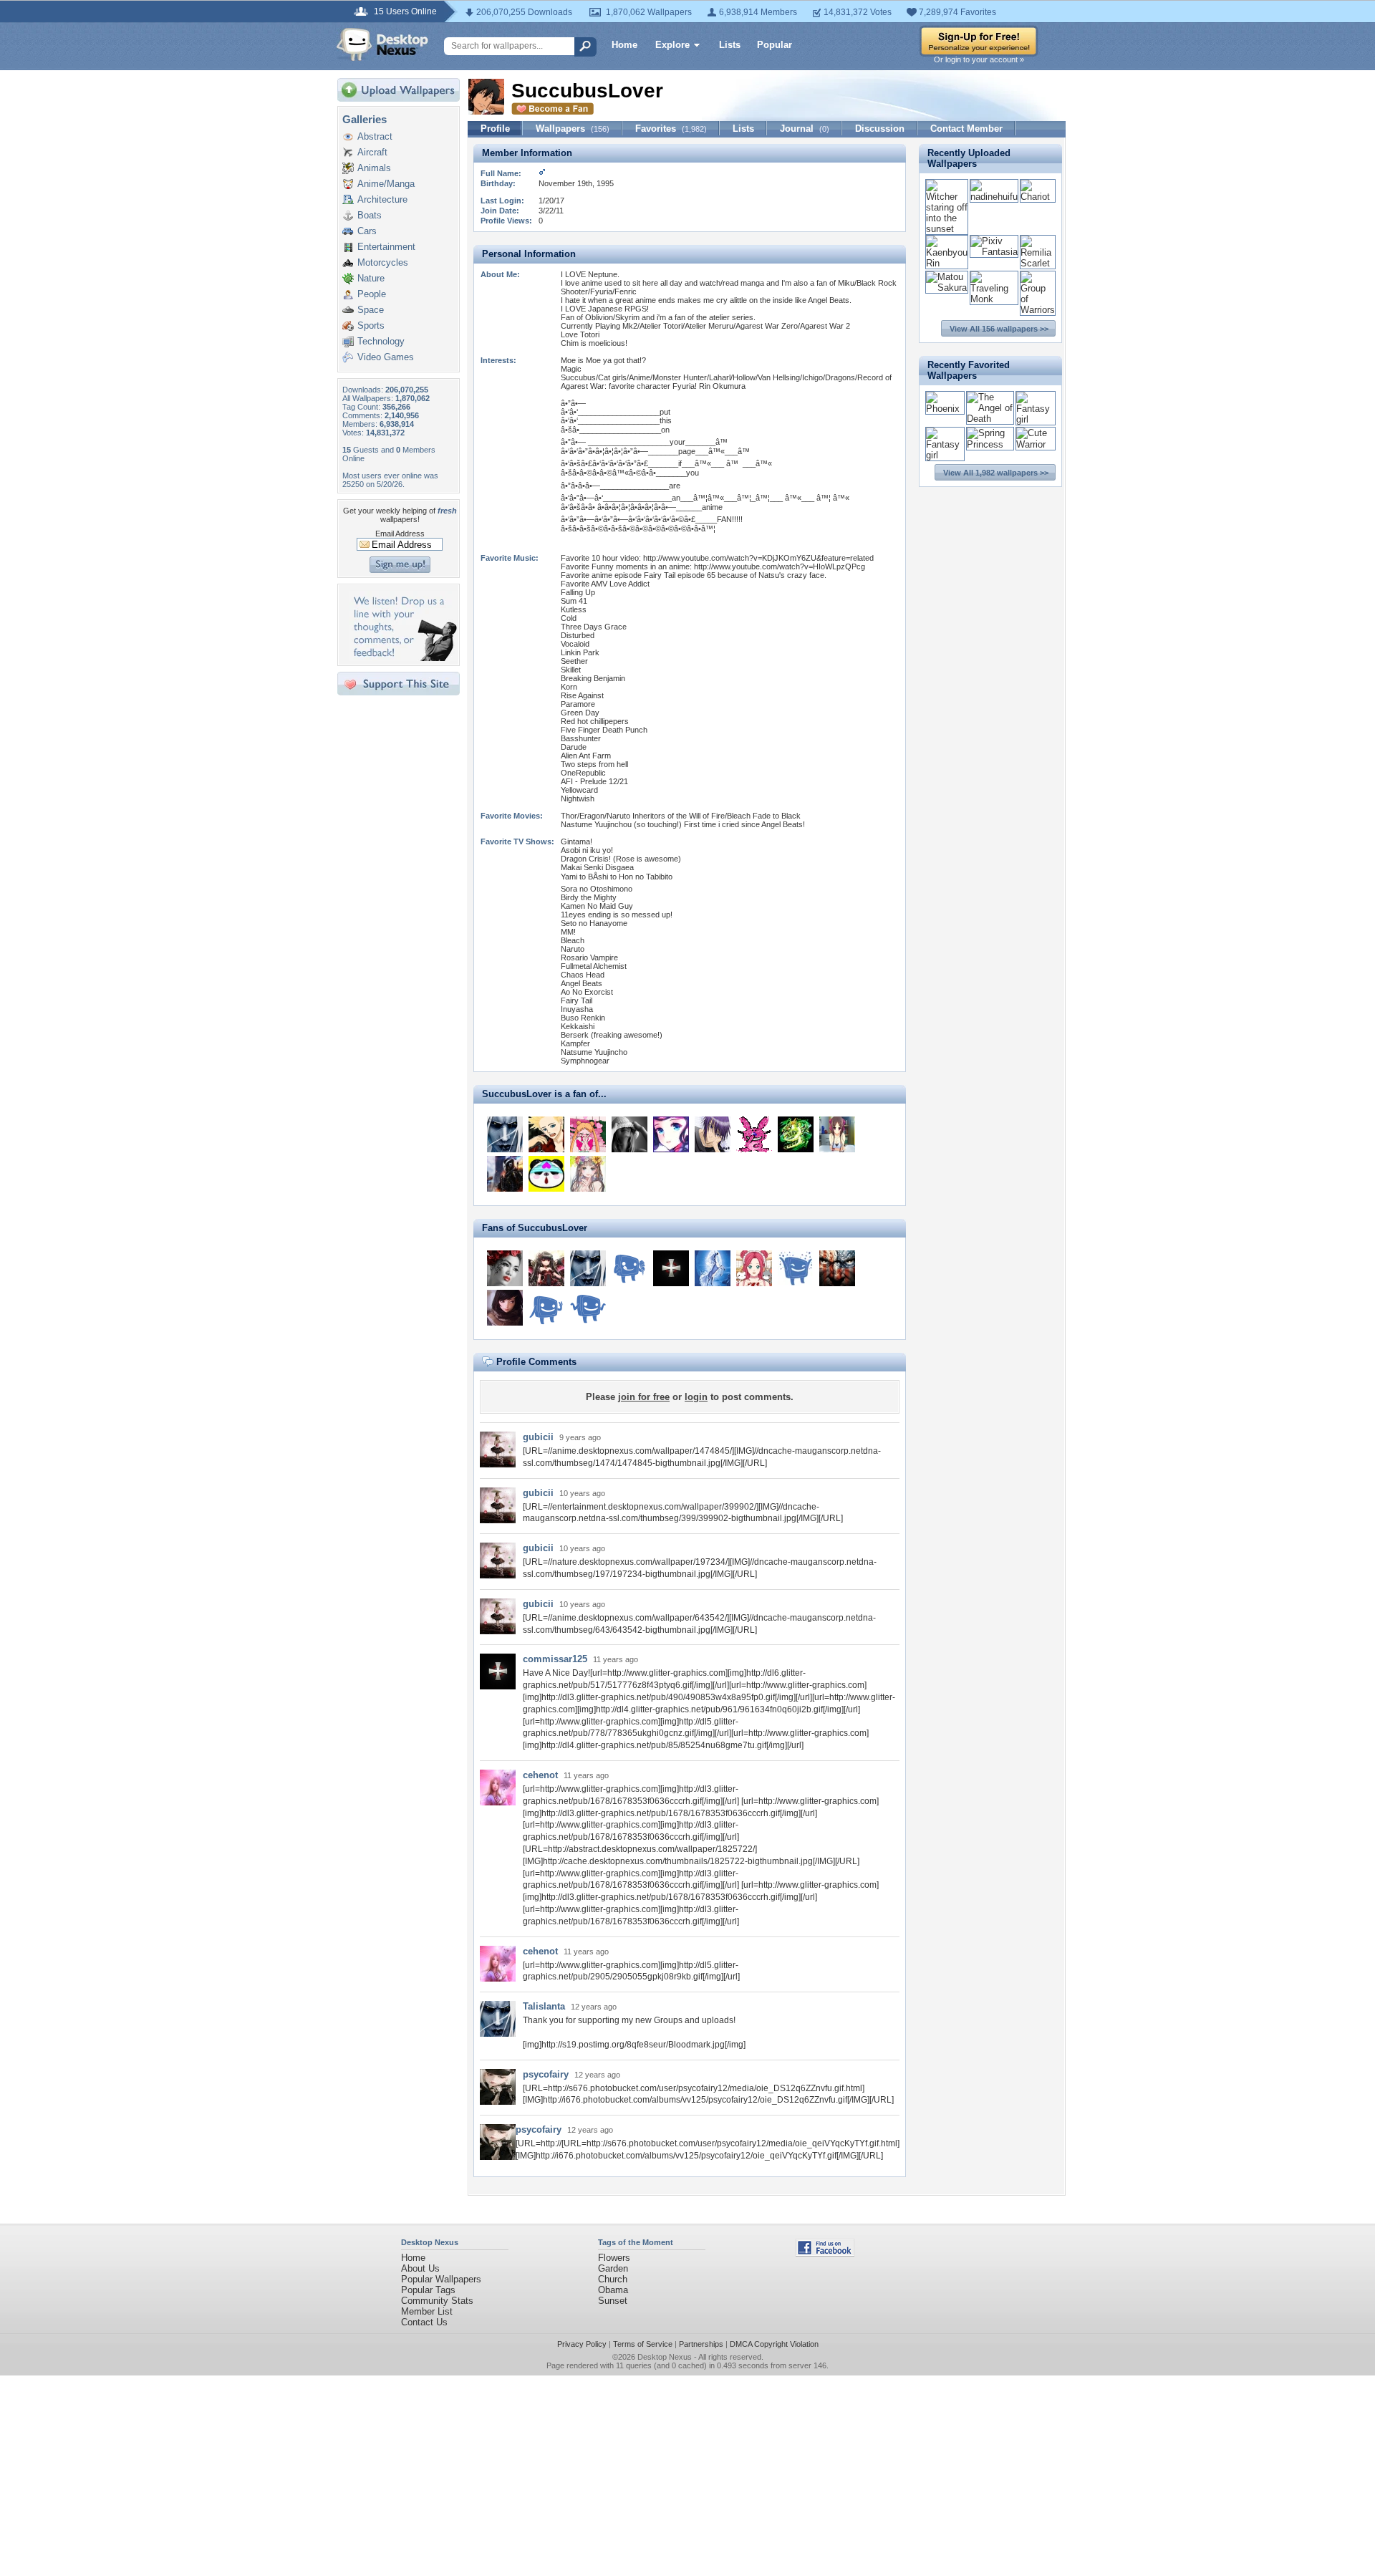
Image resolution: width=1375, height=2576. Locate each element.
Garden (613, 2268)
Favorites (671, 129)
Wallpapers (573, 129)
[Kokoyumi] (837, 1134)
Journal (805, 129)
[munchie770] (713, 1268)
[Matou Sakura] (947, 288)
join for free (644, 1397)
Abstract (375, 136)
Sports (371, 325)
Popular (775, 45)
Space (371, 310)
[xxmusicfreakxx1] (505, 1174)
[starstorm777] (505, 1268)
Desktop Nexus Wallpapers (382, 44)
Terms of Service (643, 2344)
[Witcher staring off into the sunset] (947, 229)
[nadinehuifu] (994, 197)
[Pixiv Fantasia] (994, 252)
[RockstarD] (546, 1308)
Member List (427, 2311)
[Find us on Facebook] (825, 2253)
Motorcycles (383, 262)
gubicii (538, 1437)
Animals (374, 168)
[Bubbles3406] (588, 1308)
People (372, 294)
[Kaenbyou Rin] (947, 263)
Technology (381, 341)
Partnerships (701, 2344)
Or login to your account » (979, 59)
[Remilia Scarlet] (1038, 263)
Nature (371, 278)
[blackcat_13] (713, 1134)
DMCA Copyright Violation (774, 2344)
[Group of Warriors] (1038, 310)
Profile (495, 129)
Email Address (400, 534)
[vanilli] (588, 1174)
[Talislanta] (505, 1134)
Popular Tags (428, 2290)
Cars (367, 231)
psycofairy (546, 2074)
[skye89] (671, 1134)
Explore (672, 45)
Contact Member (966, 129)
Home (624, 45)
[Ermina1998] (505, 1308)
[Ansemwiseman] (546, 1174)
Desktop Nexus (665, 2357)
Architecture (382, 199)
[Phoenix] (945, 409)
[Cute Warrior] (1036, 444)
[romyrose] (629, 1268)
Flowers (614, 2258)
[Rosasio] (546, 1268)
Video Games (386, 357)
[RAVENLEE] (837, 1268)
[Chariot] (1038, 197)
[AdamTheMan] (796, 1134)
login (696, 1397)
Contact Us (424, 2322)
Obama (613, 2290)
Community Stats (437, 2301)
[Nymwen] (754, 1268)
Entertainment (386, 247)
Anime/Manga (386, 184)
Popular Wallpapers (441, 2279)
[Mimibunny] (754, 1134)
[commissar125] (671, 1268)
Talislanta (544, 2006)
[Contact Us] (403, 658)
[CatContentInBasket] (796, 1268)
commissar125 (555, 1659)
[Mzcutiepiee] (588, 1134)
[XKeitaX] (546, 1134)
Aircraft (372, 152)
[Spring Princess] (990, 444)
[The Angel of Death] (990, 419)
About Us (420, 2268)
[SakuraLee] (629, 1134)
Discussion (880, 129)
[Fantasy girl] (1036, 419)
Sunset (613, 2301)
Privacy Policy (582, 2344)
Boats (370, 215)
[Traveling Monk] (994, 299)
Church (613, 2279)
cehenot (540, 1775)
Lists (730, 45)
